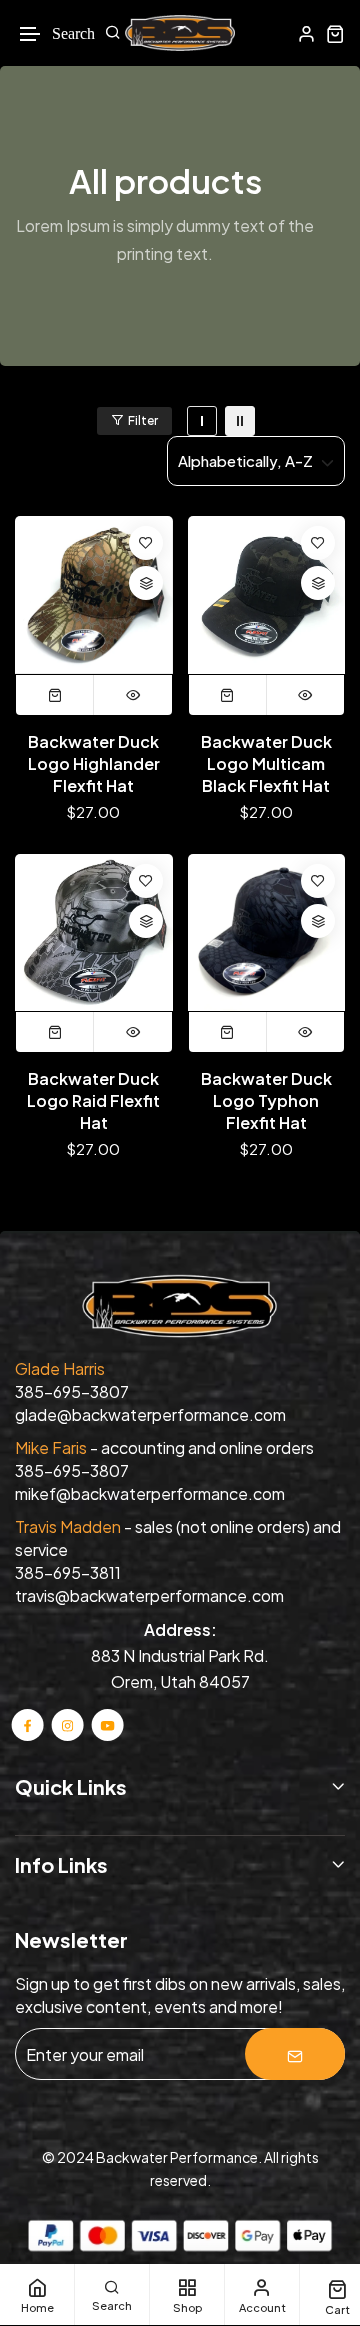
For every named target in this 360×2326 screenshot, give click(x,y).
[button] (31, 34)
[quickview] (133, 695)
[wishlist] (146, 543)
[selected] (55, 695)
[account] (306, 33)
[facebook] (28, 1724)
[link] (202, 421)
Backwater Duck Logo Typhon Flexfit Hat (266, 1100)
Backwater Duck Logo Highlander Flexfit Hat (94, 763)
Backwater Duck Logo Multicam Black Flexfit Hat (266, 763)
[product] (94, 595)
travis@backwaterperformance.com (149, 1595)
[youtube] (107, 1724)
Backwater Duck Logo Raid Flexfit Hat (93, 1100)
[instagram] (67, 1724)
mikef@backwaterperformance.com (150, 1493)
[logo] (180, 33)
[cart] (335, 33)
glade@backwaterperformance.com (150, 1414)
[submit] (295, 2054)
